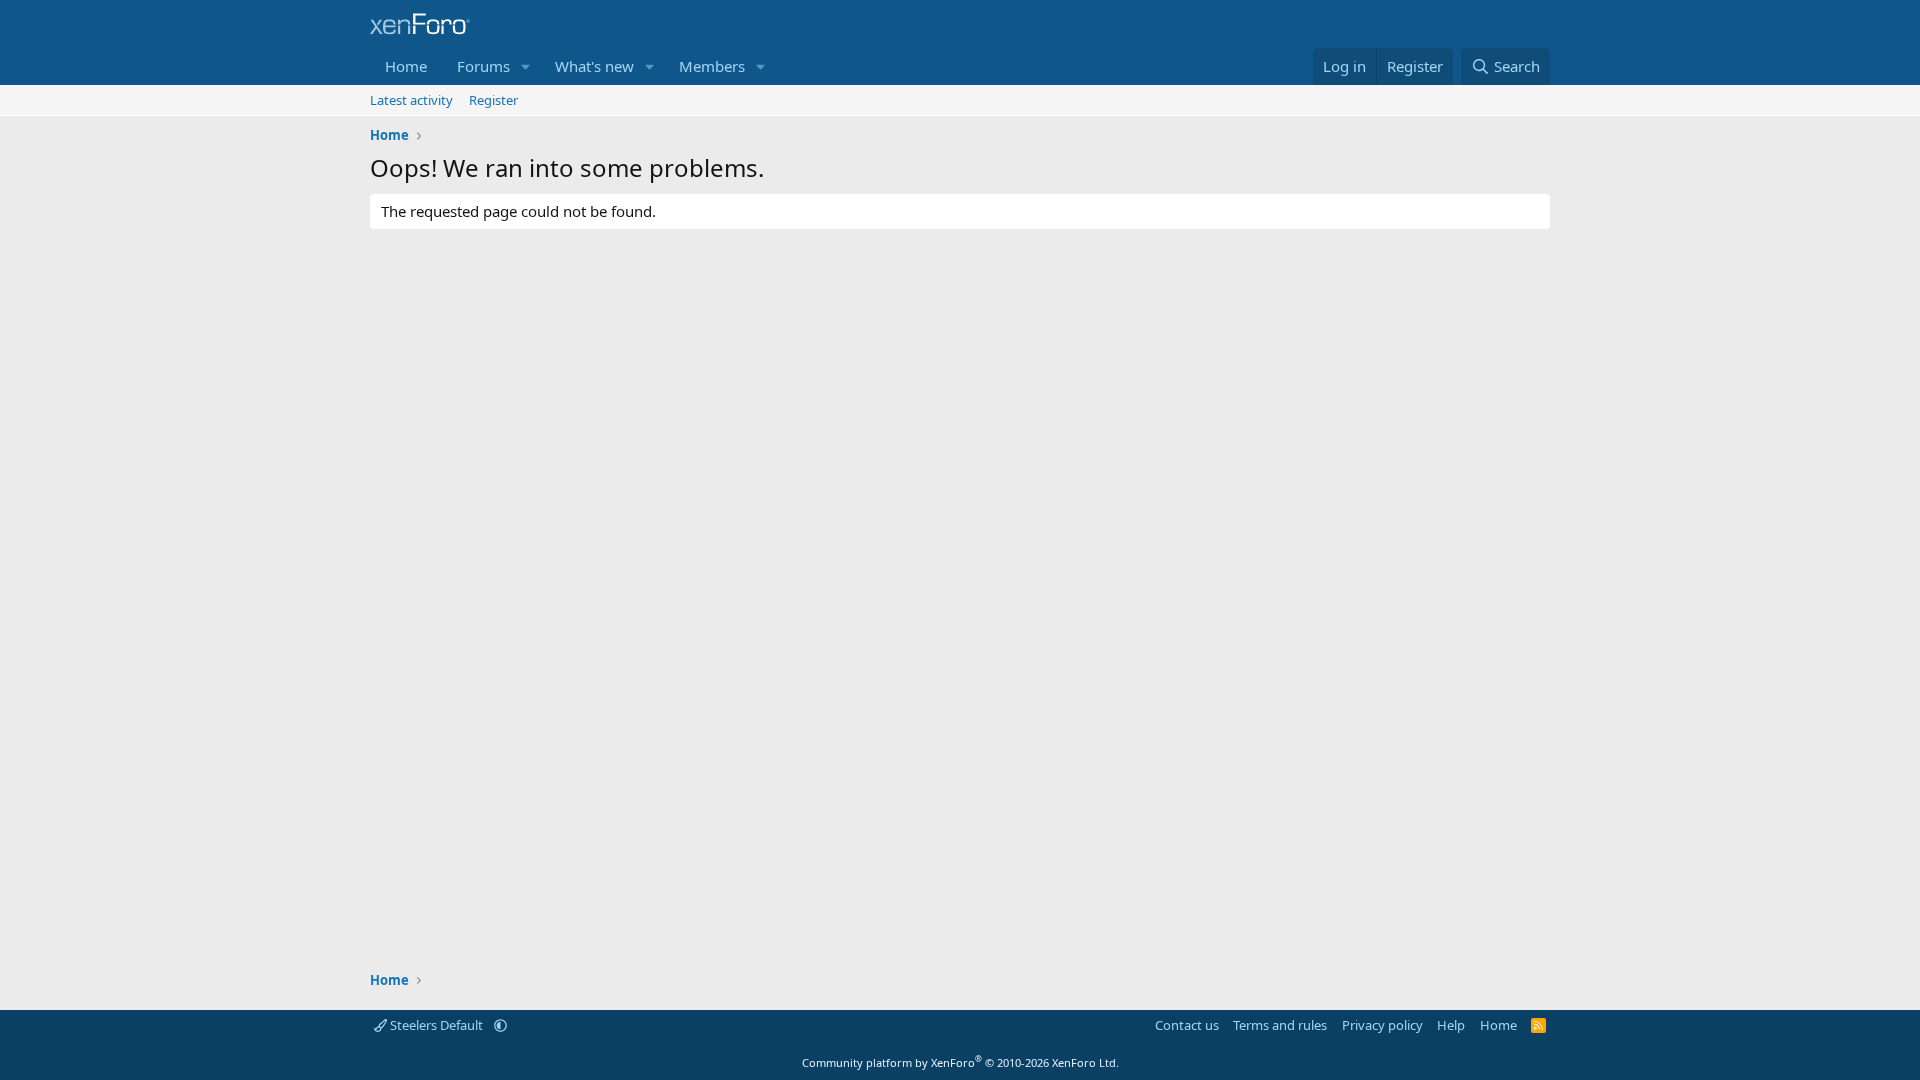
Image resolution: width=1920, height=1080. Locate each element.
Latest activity (411, 100)
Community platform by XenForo (960, 1062)
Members (712, 66)
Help (1451, 1025)
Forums (483, 66)
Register (493, 100)
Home (406, 66)
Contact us (1187, 1025)
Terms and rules (1280, 1025)
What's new (594, 66)
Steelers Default (436, 1025)
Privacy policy (1382, 1025)
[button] (526, 66)
